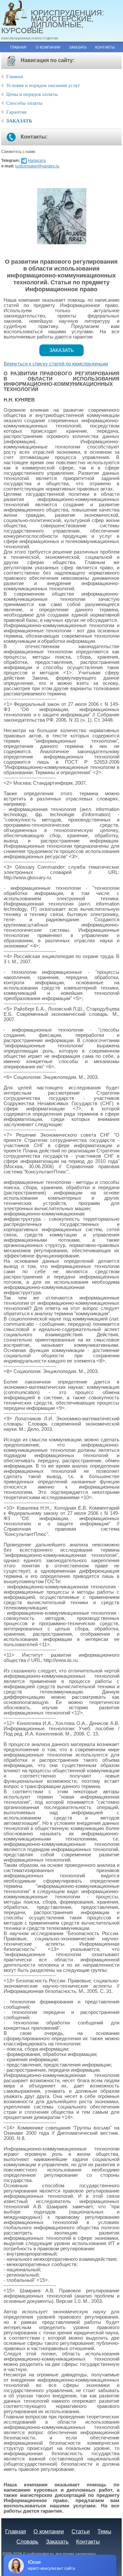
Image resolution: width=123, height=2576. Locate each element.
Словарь (27, 2542)
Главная (18, 47)
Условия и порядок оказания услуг (43, 85)
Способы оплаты (24, 103)
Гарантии (16, 112)
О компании (48, 47)
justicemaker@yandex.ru (37, 166)
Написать (37, 161)
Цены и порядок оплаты (32, 94)
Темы (104, 2531)
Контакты (105, 47)
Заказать (78, 47)
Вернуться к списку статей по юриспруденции (56, 364)
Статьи (81, 2531)
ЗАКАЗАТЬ (19, 121)
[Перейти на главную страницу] (16, 13)
